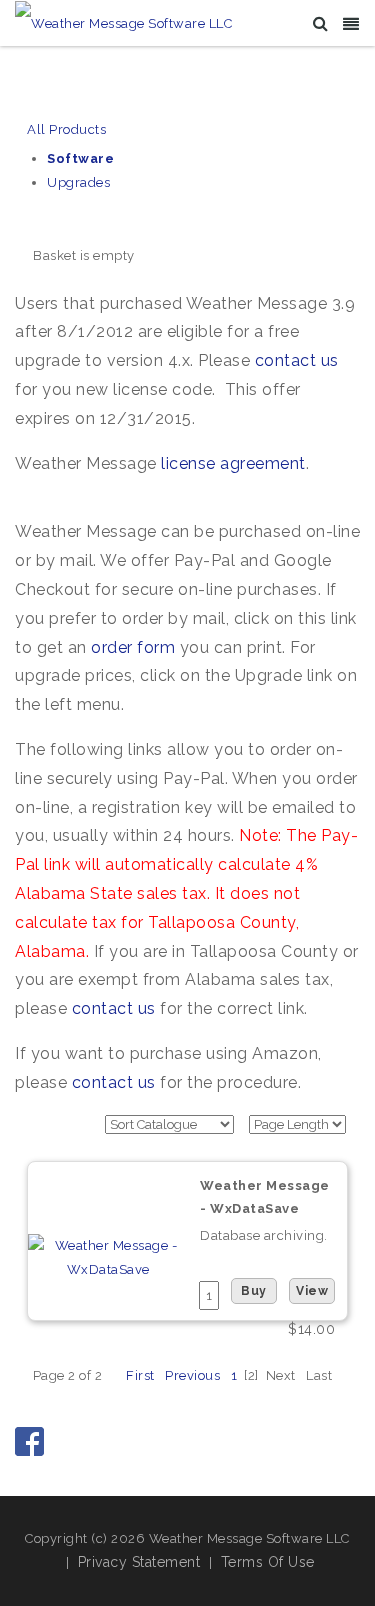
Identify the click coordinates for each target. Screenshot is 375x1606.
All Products (66, 129)
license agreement (233, 463)
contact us (297, 360)
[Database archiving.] (108, 1256)
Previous (192, 1375)
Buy (254, 1291)
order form (133, 647)
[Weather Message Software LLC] (123, 22)
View (312, 1291)
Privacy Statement (139, 1562)
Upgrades (78, 182)
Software (80, 158)
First (140, 1375)
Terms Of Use (268, 1562)
